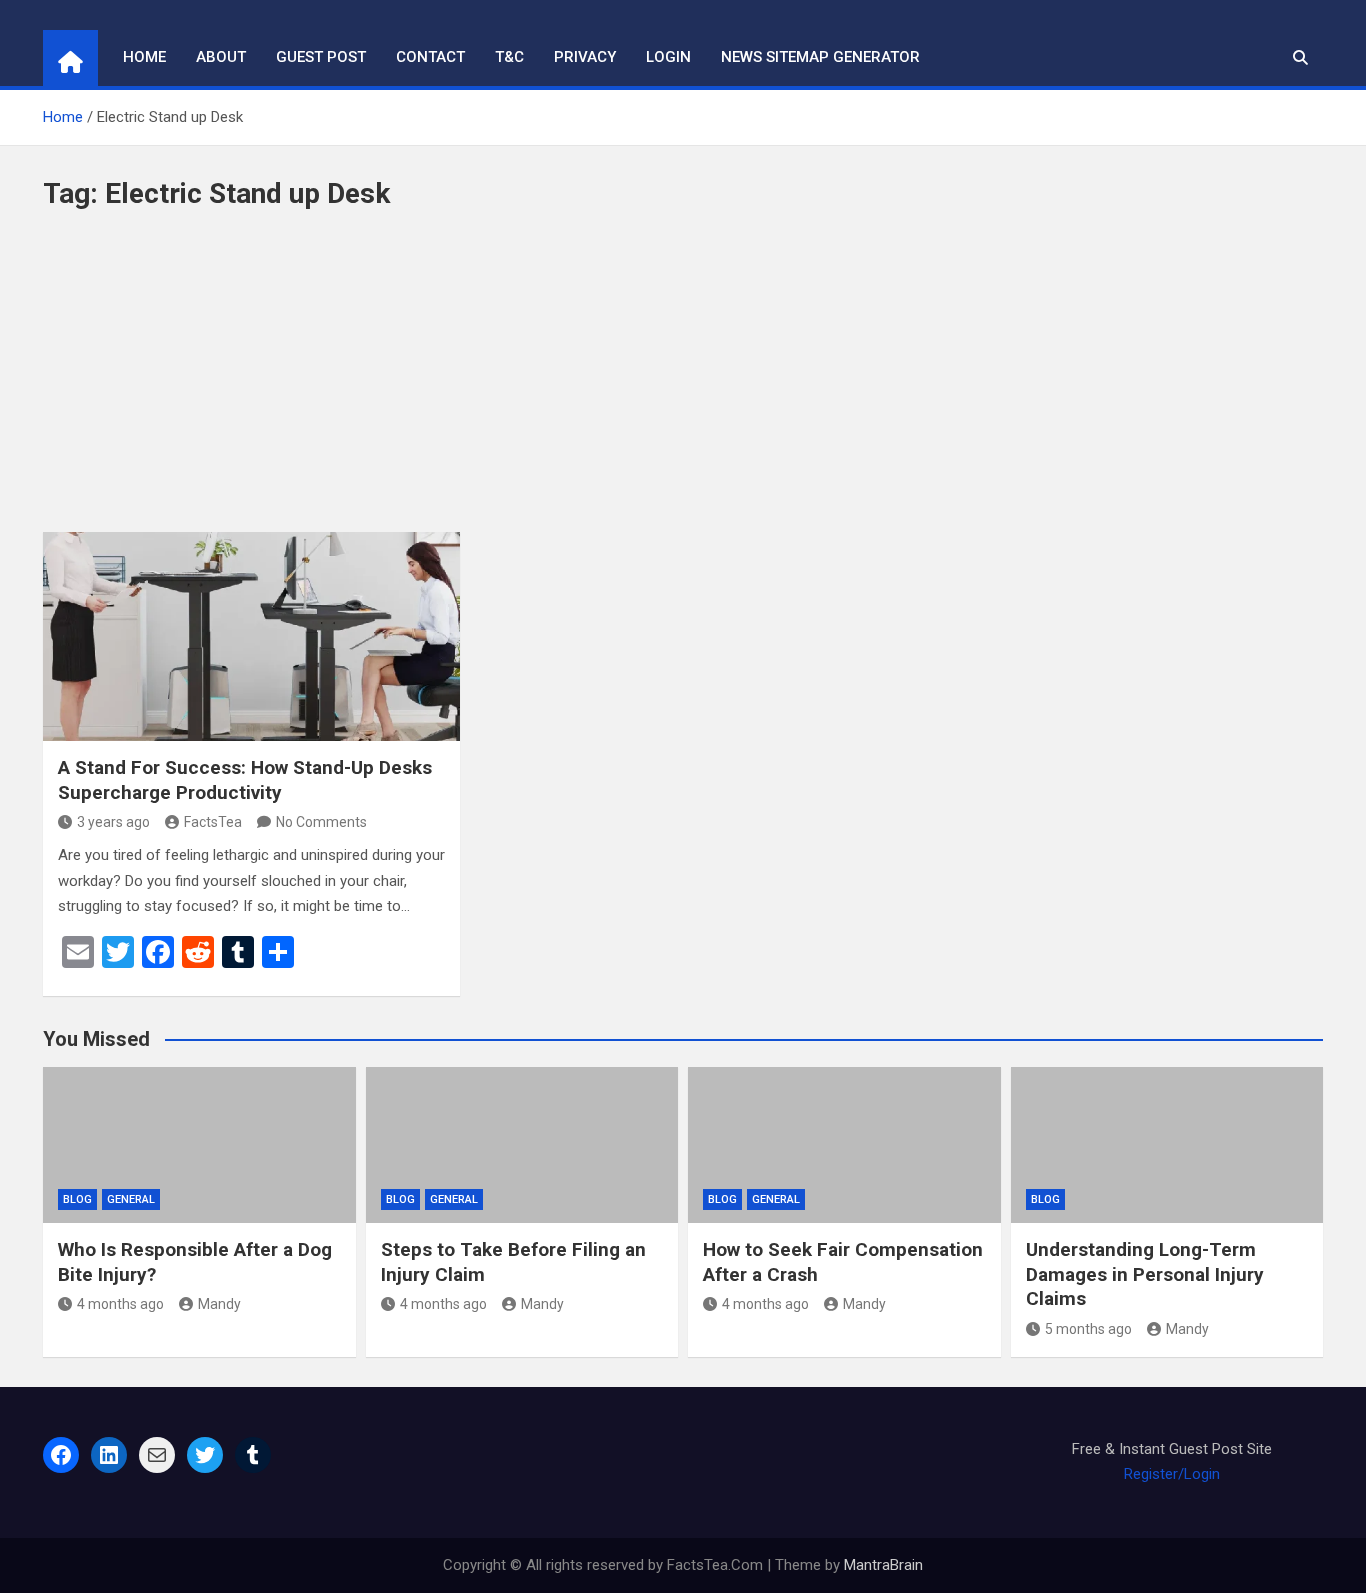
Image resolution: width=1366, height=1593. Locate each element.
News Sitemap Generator (820, 57)
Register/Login (1172, 1474)
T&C (509, 57)
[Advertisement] (683, 382)
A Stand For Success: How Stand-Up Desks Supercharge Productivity (245, 780)
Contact (430, 57)
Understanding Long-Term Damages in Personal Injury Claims (1145, 1274)
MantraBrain (883, 1565)
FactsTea (213, 822)
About (221, 57)
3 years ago (113, 822)
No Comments (321, 822)
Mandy (219, 1304)
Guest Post (321, 57)
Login (668, 57)
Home (144, 57)
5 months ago (1088, 1329)
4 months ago (120, 1304)
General (131, 1199)
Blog (77, 1199)
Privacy (585, 57)
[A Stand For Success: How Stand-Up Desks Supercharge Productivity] (251, 636)
